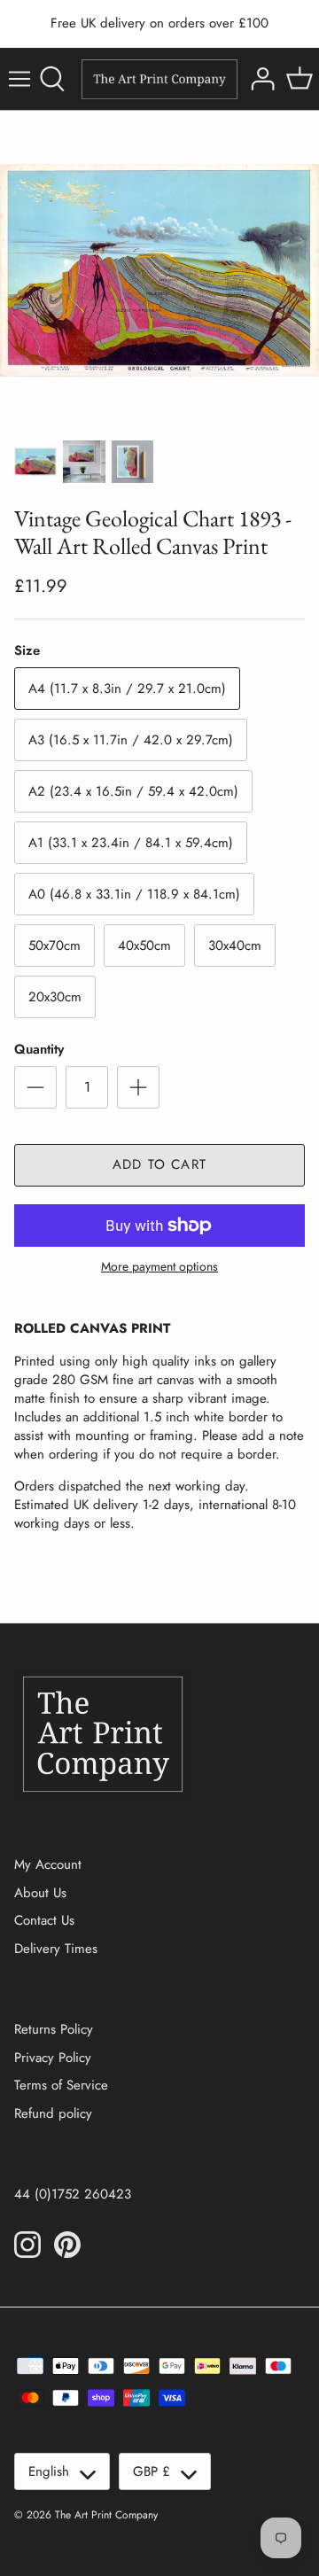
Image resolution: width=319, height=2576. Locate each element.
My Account (48, 1864)
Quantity (39, 1050)
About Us (40, 1893)
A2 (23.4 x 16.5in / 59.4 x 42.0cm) (133, 791)
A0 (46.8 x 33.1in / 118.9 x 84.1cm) (134, 894)
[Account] (261, 79)
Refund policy (53, 2113)
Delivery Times (56, 1949)
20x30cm (55, 997)
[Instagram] (27, 2245)
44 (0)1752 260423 (73, 2194)
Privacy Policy (53, 2058)
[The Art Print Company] (159, 79)
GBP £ (152, 2471)
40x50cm (144, 946)
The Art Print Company (106, 2515)
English (49, 2471)
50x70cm (54, 946)
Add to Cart (159, 1164)
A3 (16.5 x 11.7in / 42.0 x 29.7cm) (131, 740)
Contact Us (44, 1920)
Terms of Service (61, 2085)
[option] (159, 270)
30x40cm (235, 946)
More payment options (159, 1267)
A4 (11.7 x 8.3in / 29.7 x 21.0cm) (127, 689)
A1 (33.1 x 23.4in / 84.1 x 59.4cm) (131, 843)
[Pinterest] (67, 2245)
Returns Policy (54, 2029)
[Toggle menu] (19, 79)
